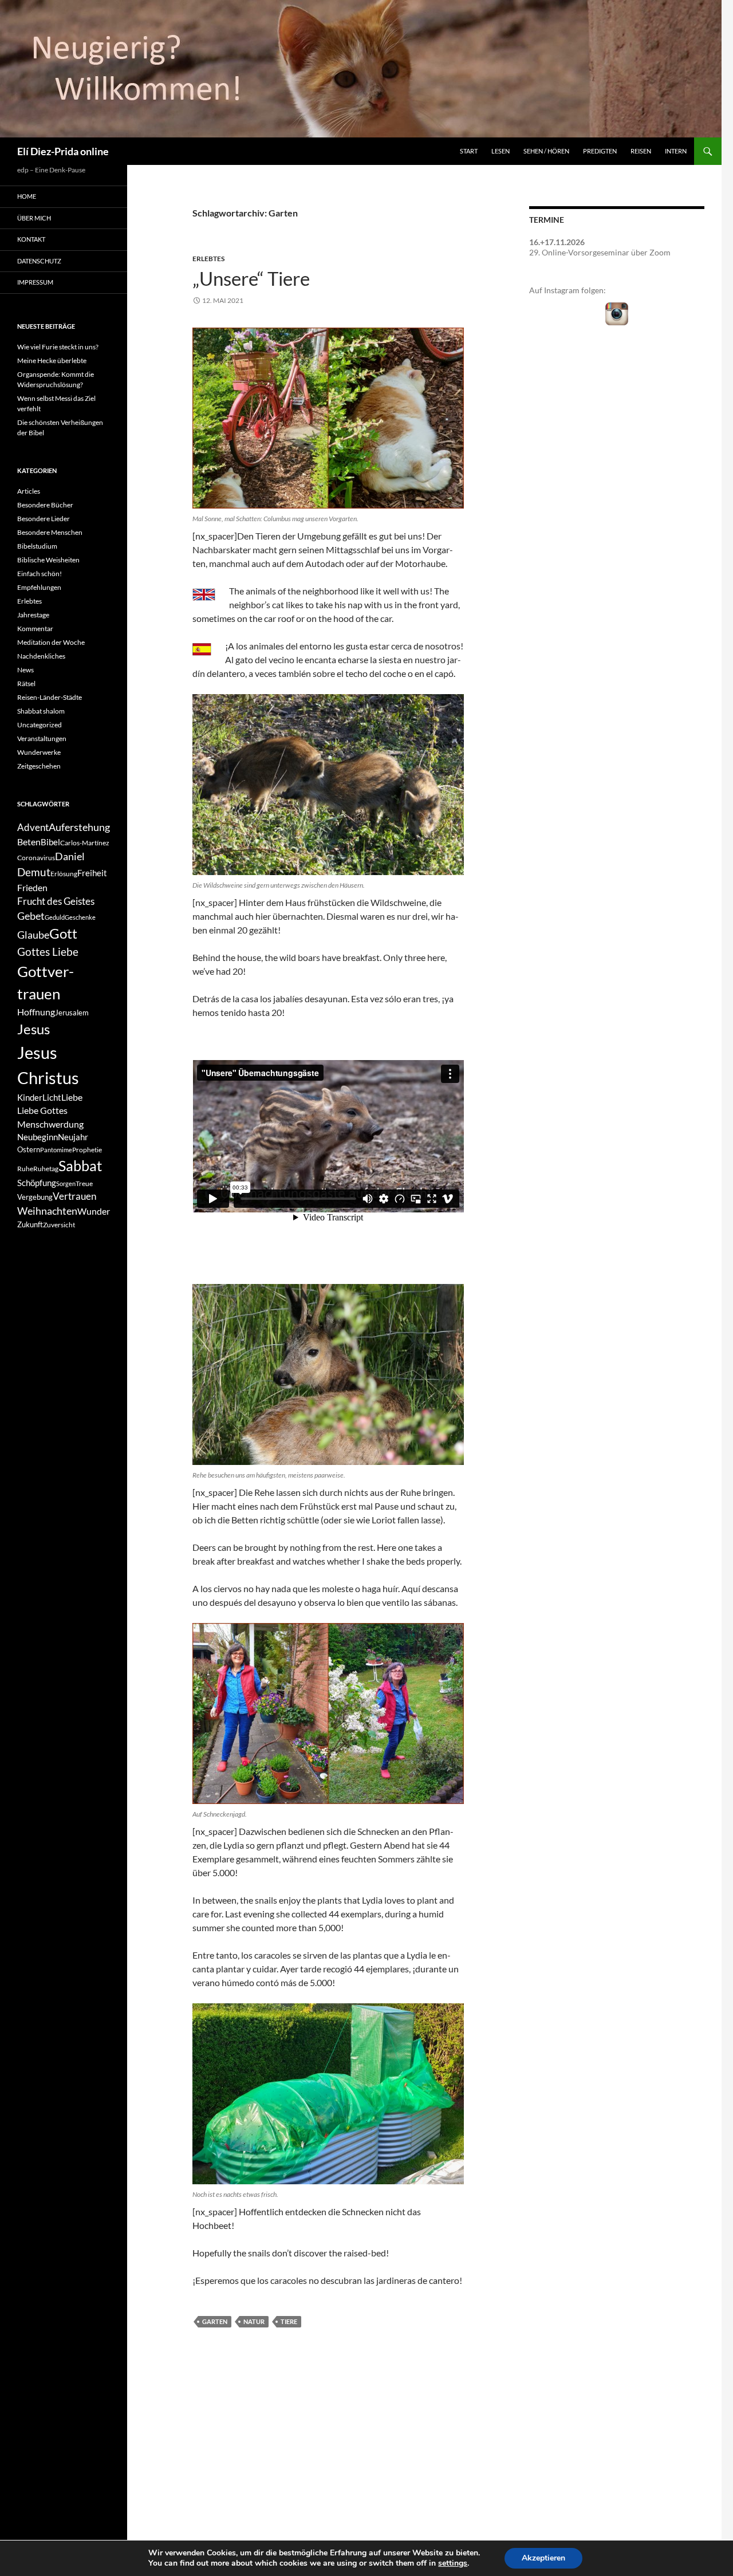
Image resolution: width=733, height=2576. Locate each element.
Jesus (34, 1029)
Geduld (55, 917)
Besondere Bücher (45, 505)
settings (453, 2563)
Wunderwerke (39, 752)
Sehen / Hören (546, 151)
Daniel (70, 856)
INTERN (676, 151)
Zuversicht (59, 1225)
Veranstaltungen (42, 738)
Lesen (501, 151)
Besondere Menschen (50, 532)
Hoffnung (36, 1012)
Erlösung (64, 874)
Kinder (30, 1098)
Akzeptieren (543, 2558)
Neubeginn (38, 1137)
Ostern (29, 1149)
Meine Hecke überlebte (52, 361)
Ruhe (25, 1169)
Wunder (94, 1211)
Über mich (34, 218)
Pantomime (56, 1150)
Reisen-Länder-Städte (50, 697)
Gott (63, 933)
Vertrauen (74, 1196)
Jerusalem (72, 1013)
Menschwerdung (50, 1124)
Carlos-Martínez (85, 843)
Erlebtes (208, 259)
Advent (33, 828)
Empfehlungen (39, 587)
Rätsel (26, 684)
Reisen (641, 151)
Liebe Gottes (42, 1110)
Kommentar (35, 629)
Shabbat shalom (41, 711)
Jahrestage (33, 615)
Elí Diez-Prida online (63, 151)
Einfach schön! (40, 574)
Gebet (31, 916)
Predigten (600, 151)
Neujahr (73, 1137)
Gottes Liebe (48, 952)
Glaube (33, 935)
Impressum (35, 282)
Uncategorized (40, 725)
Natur (254, 2321)
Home (27, 196)
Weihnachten (47, 1211)
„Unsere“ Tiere (251, 278)
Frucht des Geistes (56, 901)
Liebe (72, 1097)
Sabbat (80, 1165)
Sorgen (66, 1183)
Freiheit (92, 873)
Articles (29, 491)
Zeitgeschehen (39, 766)
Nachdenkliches (41, 656)
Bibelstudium (37, 546)
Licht (52, 1098)
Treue (84, 1183)
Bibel (50, 842)
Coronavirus (36, 858)
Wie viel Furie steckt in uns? (58, 347)
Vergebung (35, 1197)
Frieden (32, 887)
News (25, 670)
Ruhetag (46, 1169)
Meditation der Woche (51, 642)
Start (469, 151)
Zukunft (30, 1224)
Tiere (289, 2321)
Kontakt (31, 239)
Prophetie (87, 1150)
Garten (215, 2321)
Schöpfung (37, 1183)
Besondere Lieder (44, 519)
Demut (34, 872)
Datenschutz (39, 261)
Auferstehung (79, 827)
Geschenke (80, 917)
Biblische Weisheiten (48, 560)
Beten (29, 842)
